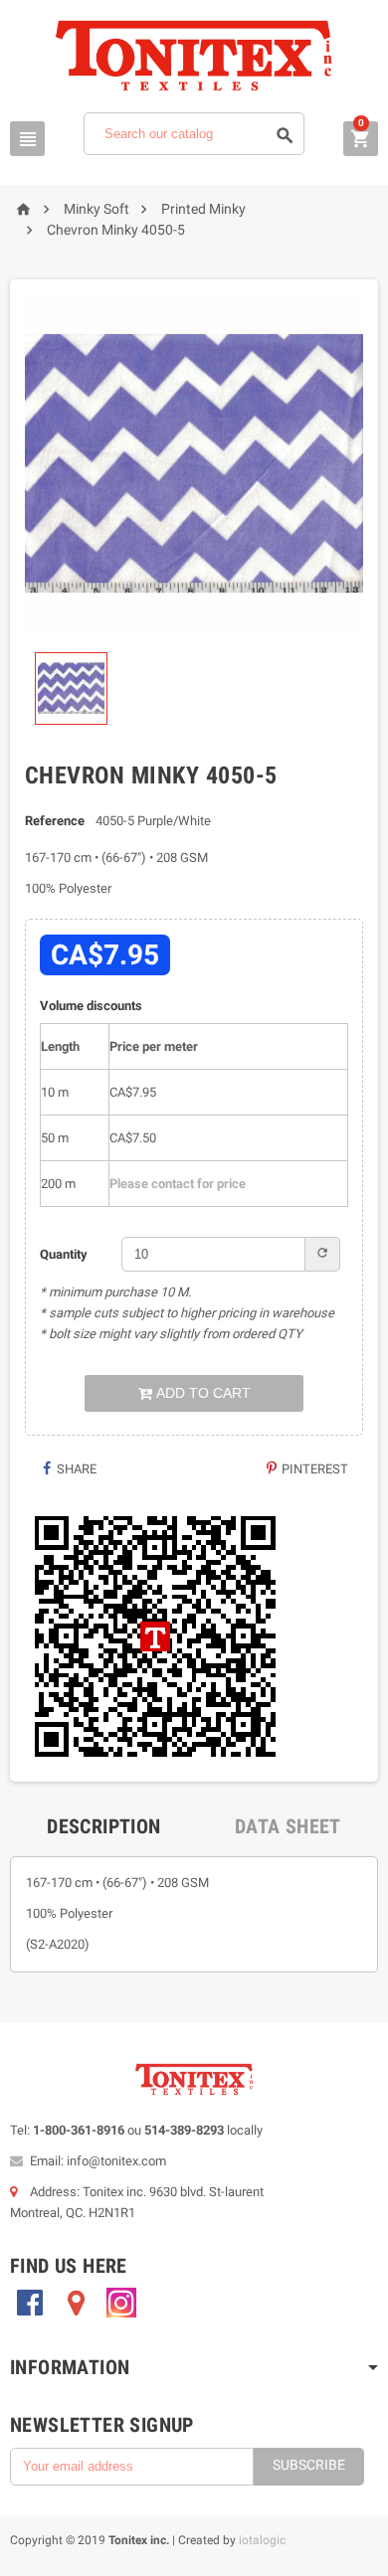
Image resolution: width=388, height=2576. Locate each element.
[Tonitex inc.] (194, 55)
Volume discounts (91, 1006)
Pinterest (313, 1469)
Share (75, 1469)
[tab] (103, 1826)
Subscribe (309, 2465)
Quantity (64, 1254)
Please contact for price (178, 1184)
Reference (55, 821)
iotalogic (262, 2540)
